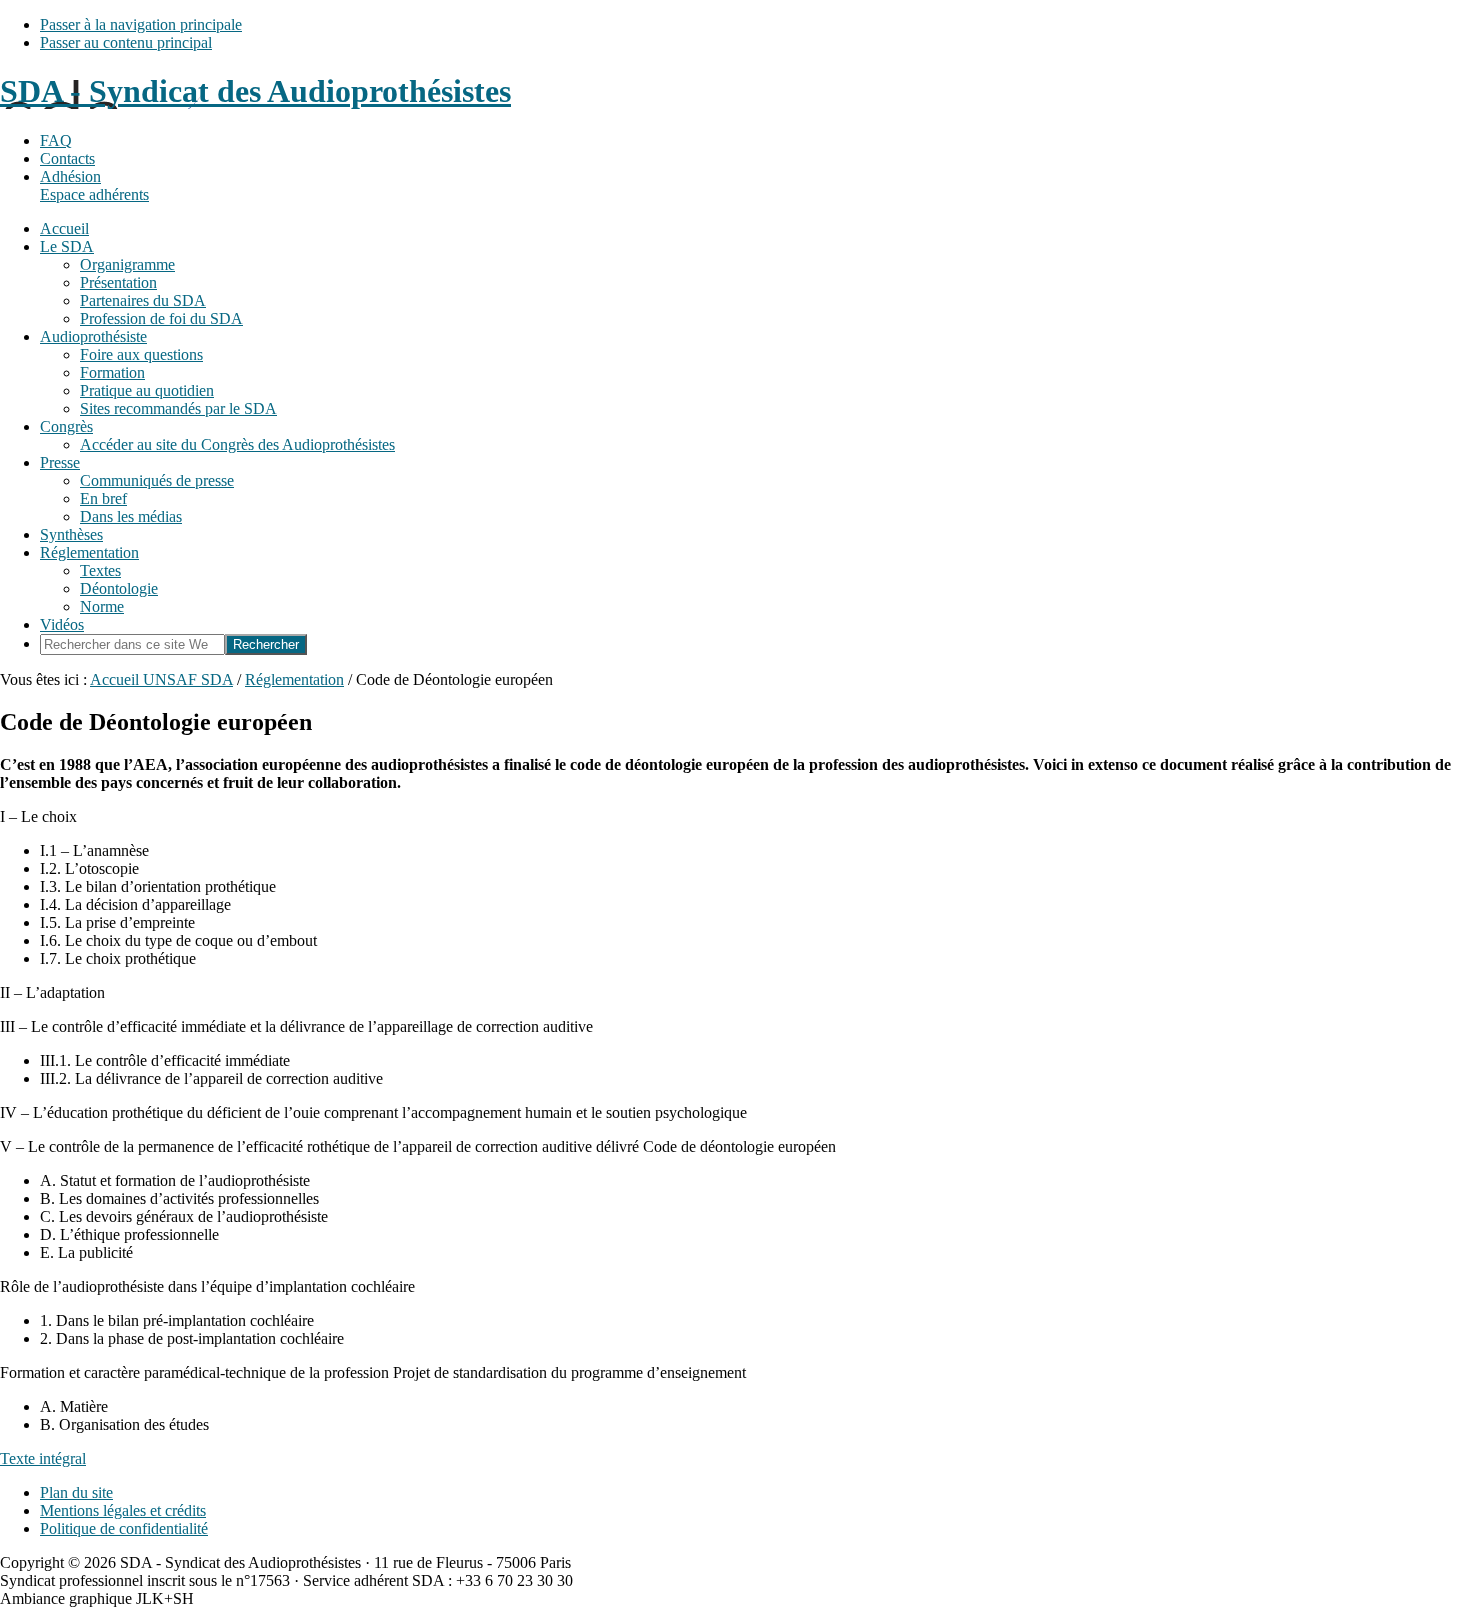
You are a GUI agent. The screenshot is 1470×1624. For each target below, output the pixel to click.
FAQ (56, 140)
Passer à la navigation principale (141, 24)
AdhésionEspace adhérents (94, 185)
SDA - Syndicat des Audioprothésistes (255, 91)
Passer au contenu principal (126, 42)
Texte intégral (43, 1458)
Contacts (67, 158)
